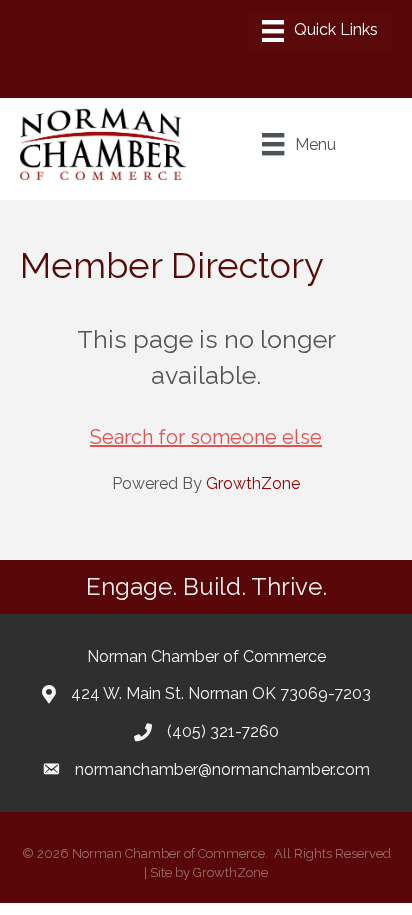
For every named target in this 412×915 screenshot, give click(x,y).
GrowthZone (253, 483)
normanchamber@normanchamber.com (222, 769)
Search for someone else (206, 437)
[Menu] (320, 31)
